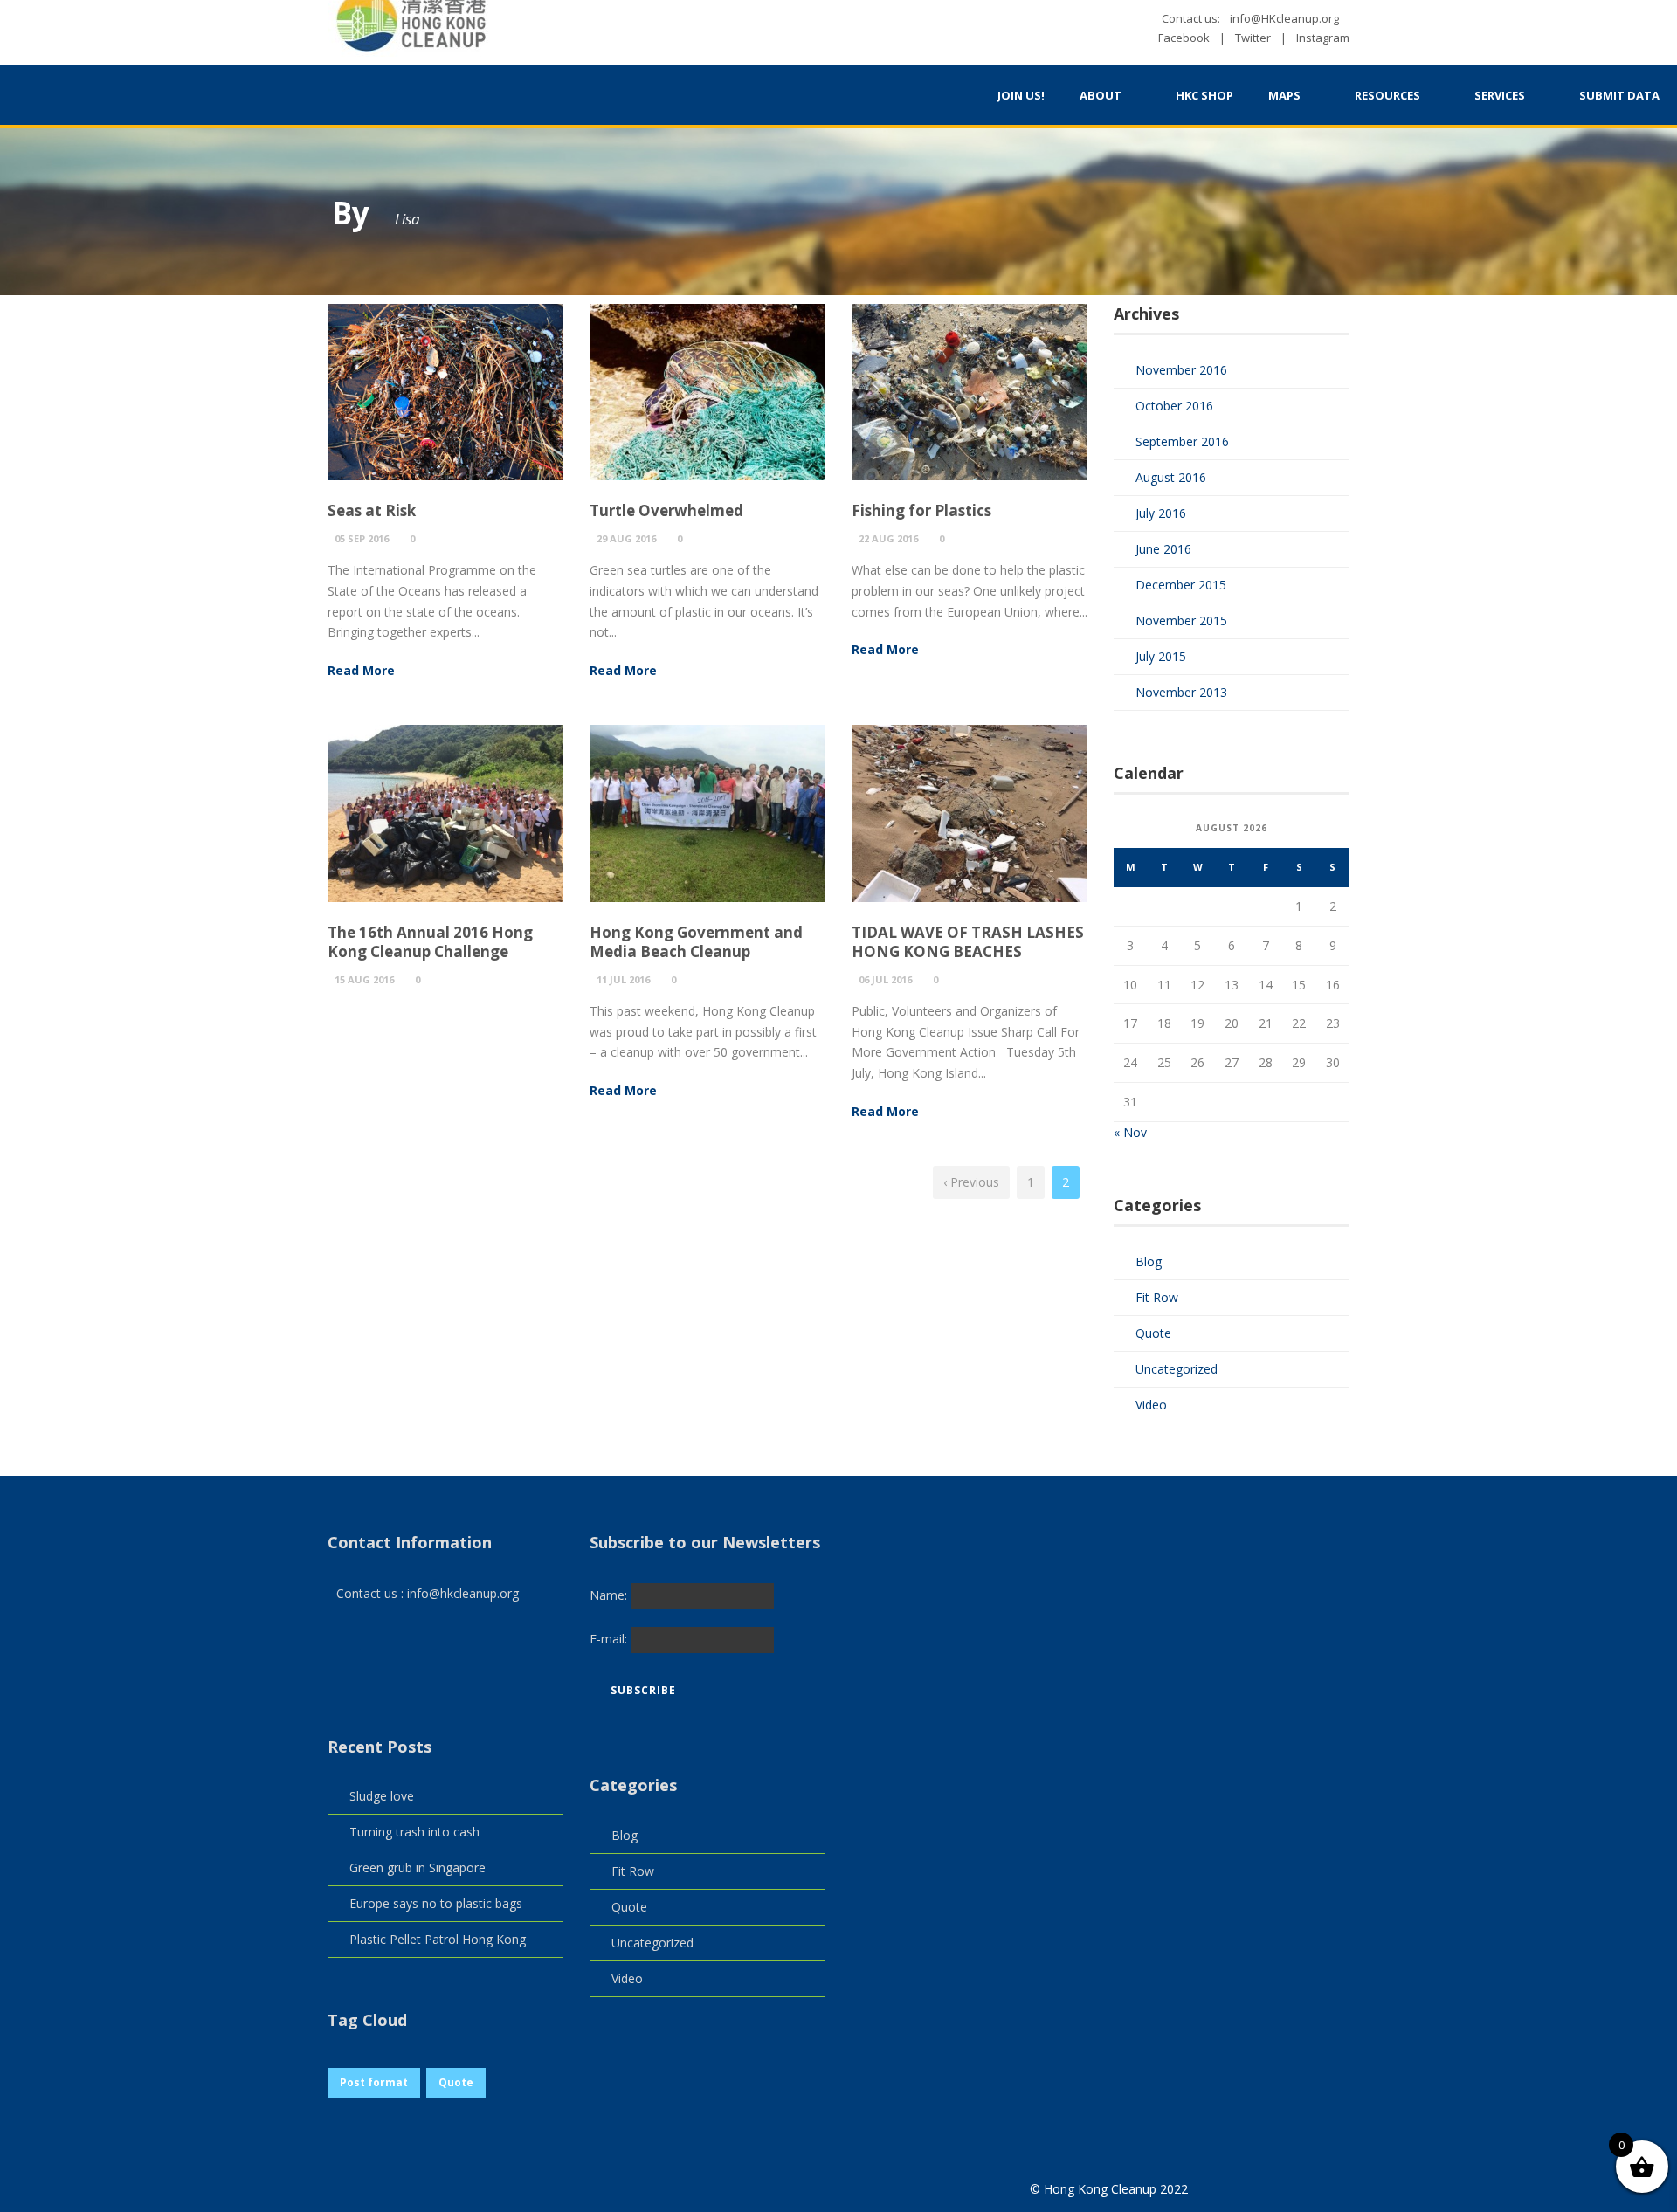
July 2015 (1161, 656)
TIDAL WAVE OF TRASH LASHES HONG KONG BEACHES (968, 942)
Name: (610, 1595)
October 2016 (1174, 406)
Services (1500, 95)
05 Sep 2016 (362, 538)
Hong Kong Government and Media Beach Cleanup (696, 942)
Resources (1387, 95)
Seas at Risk (372, 510)
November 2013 (1181, 692)
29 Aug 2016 (626, 538)
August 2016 (1171, 477)
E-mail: (610, 1639)
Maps (1284, 95)
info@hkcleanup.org (463, 1593)
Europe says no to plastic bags (436, 1903)
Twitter (1253, 38)
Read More (361, 670)
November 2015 (1181, 620)
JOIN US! (1021, 95)
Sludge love (382, 1796)
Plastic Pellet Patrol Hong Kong (438, 1939)
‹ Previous (971, 1182)
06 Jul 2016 (885, 979)
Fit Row (1157, 1297)
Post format (374, 2082)
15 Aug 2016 (364, 979)
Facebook (1184, 38)
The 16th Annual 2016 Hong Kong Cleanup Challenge (430, 942)
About (1101, 95)
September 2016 (1182, 441)
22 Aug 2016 (888, 538)
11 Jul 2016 (623, 979)
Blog (1149, 1261)
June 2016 (1163, 549)
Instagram (1323, 38)
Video (1151, 1405)
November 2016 (1181, 370)
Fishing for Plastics (921, 510)
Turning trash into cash (414, 1832)
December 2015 (1181, 585)
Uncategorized (1177, 1369)
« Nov (1130, 1132)
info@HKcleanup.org (1284, 18)
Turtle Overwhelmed (666, 510)
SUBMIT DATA (1619, 95)
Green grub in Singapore (418, 1867)
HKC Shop (1204, 95)
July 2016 (1161, 513)
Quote (1153, 1333)
